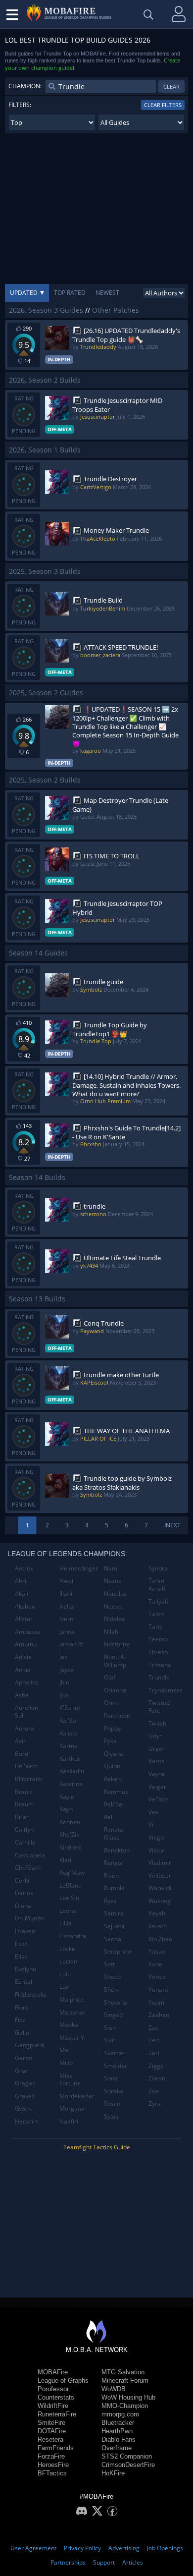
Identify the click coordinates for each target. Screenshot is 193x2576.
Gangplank (30, 2045)
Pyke (110, 1741)
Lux (64, 1987)
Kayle (67, 1797)
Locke (67, 1949)
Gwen (23, 2108)
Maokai (70, 2025)
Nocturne (117, 1644)
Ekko (21, 1944)
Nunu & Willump (115, 1661)
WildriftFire (53, 2406)
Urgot (156, 1749)
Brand (23, 1792)
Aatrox (24, 1568)
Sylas (111, 2116)
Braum (24, 1804)
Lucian (68, 1961)
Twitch (157, 1723)
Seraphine (118, 1951)
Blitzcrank (28, 1779)
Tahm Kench (157, 1585)
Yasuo (157, 1951)
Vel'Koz (158, 1799)
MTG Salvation (123, 2372)
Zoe (154, 2091)
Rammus (116, 1792)
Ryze (110, 1901)
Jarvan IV (71, 1644)
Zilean (157, 2078)
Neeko (113, 1606)
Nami (111, 1568)
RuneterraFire (57, 2414)
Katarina (71, 1784)
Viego (156, 1837)
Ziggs (156, 2066)
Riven (111, 1876)
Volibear (160, 1876)
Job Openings (165, 2548)
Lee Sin (69, 1898)
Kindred (70, 1847)
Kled (65, 1860)
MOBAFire (53, 2372)
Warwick (160, 1888)
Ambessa (28, 1632)
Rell (109, 1817)
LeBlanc (70, 1885)
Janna (67, 1632)
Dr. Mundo (29, 1918)
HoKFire (113, 2473)
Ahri (21, 1581)
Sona (111, 2078)
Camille (25, 1842)
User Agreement (33, 2548)
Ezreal (24, 1982)
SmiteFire (51, 2423)
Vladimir (160, 1863)
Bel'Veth (26, 1766)
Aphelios (27, 1682)
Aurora (24, 1728)
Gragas (25, 2083)
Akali (22, 1594)
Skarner (115, 2053)
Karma (69, 1746)
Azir (20, 1741)
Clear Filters (163, 105)
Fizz (20, 2020)
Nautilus (115, 1594)
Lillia (66, 1923)
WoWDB (114, 2389)
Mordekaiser (77, 2096)
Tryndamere (166, 1690)
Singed (113, 2015)
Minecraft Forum (125, 2380)
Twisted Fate (159, 1707)
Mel (65, 2050)
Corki (22, 1880)
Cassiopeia (30, 1855)
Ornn (111, 1703)
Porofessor (53, 2389)
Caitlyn (24, 1829)
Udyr (155, 1736)
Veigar (157, 1787)
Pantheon (117, 1715)
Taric (155, 1627)
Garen (24, 2058)
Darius (24, 1893)
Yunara (158, 1989)
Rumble (114, 1888)
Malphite (72, 1999)
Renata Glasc (114, 1833)
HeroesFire (53, 2465)
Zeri (154, 2053)
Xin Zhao (160, 1939)
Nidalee (115, 1619)
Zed (154, 2040)
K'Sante (70, 1708)
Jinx (64, 1695)
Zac (153, 2028)
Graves (25, 2096)
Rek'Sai (114, 1804)
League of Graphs (63, 2380)
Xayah (157, 1913)
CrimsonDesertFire (128, 2465)
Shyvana (116, 2002)
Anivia (23, 1657)
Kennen (70, 1822)
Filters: (20, 105)
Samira (114, 1913)
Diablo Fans (119, 2439)
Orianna (115, 1690)
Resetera (50, 2439)
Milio (66, 2063)
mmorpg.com (120, 2414)
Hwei (66, 1581)
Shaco (112, 1977)
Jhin (64, 1682)
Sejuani (114, 1926)
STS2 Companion (127, 2456)
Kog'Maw (72, 1873)
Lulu (65, 1974)
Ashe (22, 1695)
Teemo (158, 1639)
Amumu (26, 1644)
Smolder (116, 2066)
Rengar (114, 1863)
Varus (156, 1761)
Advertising (124, 2548)
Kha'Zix (69, 1834)
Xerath (158, 1926)
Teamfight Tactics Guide (97, 2147)
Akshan (25, 1606)
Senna (113, 1939)
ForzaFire (51, 2456)
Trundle (159, 1677)
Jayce (67, 1670)
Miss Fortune (70, 2080)
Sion (110, 2028)
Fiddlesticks (31, 1994)
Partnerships (68, 2562)
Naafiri (69, 2121)
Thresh (158, 1652)
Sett (109, 1964)
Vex (153, 1812)
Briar (22, 1817)
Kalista (69, 1733)
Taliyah (158, 1601)
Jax (63, 1657)
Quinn (112, 1766)
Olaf (110, 1677)
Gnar (22, 2071)
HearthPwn (117, 2431)
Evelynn (25, 1969)
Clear (171, 86)
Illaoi (66, 1594)
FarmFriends (56, 2448)
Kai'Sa (68, 1720)
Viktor (156, 1850)
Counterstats (56, 2397)
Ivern (66, 1619)
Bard (22, 1754)
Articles (133, 2562)
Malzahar (72, 2012)
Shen (111, 1989)
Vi (151, 1824)
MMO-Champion (125, 2406)
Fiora (22, 2007)
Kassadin (72, 1771)
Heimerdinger (78, 1568)
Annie (23, 1670)
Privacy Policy (82, 2548)
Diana (23, 1906)
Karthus (70, 1759)
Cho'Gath (28, 1868)
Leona (68, 1911)
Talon (156, 1614)
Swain (112, 2103)
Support (104, 2562)
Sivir (110, 2040)
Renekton (117, 1850)
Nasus (113, 1581)
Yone (155, 1964)
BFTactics (52, 2473)
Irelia (66, 1606)
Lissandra (73, 1936)
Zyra (155, 2103)
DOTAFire (52, 2431)
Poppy (112, 1728)
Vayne (157, 1774)
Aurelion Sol (26, 1711)
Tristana (160, 1665)
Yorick (157, 1977)
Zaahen (159, 2015)
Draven (25, 1931)
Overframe (117, 2448)
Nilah (111, 1632)
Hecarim (27, 2121)
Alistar (24, 1619)
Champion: (25, 86)
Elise (21, 1956)
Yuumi (157, 2002)
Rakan (112, 1779)
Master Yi (72, 2038)
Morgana (72, 2108)
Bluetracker (118, 2423)
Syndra (158, 1568)
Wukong (160, 1901)
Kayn (66, 1809)
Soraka (114, 2091)
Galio (22, 2033)
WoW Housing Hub (128, 2397)
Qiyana (114, 1754)
